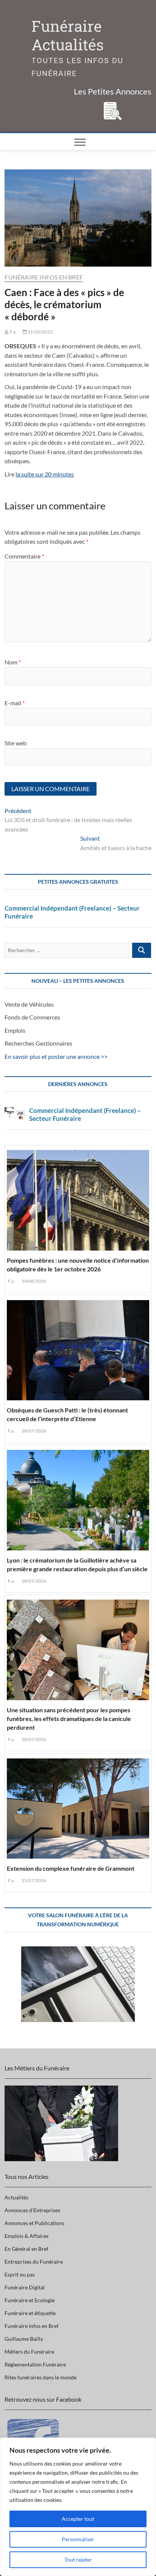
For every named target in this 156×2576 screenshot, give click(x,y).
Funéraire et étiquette (30, 2313)
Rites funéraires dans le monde (41, 2377)
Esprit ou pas (20, 2274)
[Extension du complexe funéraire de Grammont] (78, 1807)
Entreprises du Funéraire (34, 2262)
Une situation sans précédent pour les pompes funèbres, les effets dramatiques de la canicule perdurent (69, 1719)
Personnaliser (78, 2539)
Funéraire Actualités (68, 36)
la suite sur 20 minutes (45, 474)
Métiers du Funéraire (29, 2352)
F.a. (13, 332)
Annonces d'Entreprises (32, 2210)
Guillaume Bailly (24, 2339)
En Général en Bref (27, 2249)
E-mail (15, 703)
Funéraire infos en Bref (44, 277)
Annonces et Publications (34, 2223)
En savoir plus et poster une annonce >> (56, 1056)
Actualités (16, 2197)
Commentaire (24, 556)
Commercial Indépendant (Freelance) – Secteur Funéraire (72, 912)
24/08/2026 (33, 1281)
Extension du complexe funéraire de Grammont (71, 1868)
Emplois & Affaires (27, 2236)
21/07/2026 (33, 1880)
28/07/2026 (33, 1431)
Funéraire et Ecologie (30, 2300)
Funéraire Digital (25, 2287)
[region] (78, 2507)
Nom (13, 662)
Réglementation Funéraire (35, 2364)
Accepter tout (78, 2519)
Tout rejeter (78, 2560)
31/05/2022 (40, 332)
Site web (16, 743)
